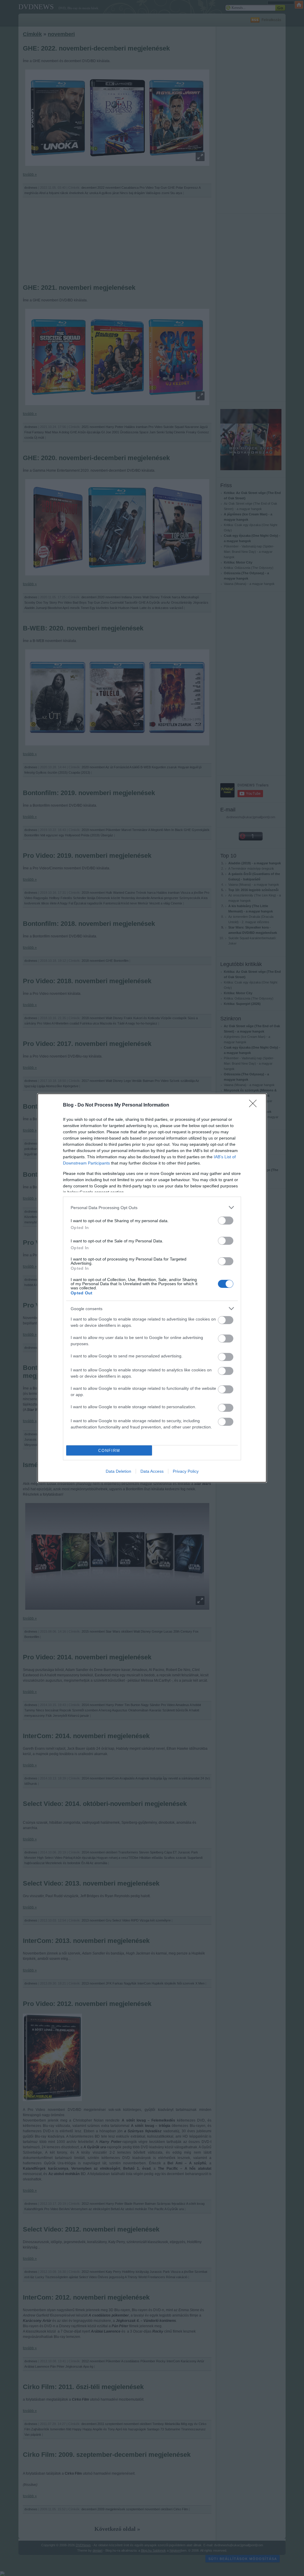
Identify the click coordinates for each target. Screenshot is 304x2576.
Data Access (152, 1471)
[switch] (226, 1221)
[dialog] (152, 1288)
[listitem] (152, 1207)
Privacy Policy (186, 1471)
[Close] (255, 1105)
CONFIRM (109, 1451)
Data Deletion (118, 1471)
